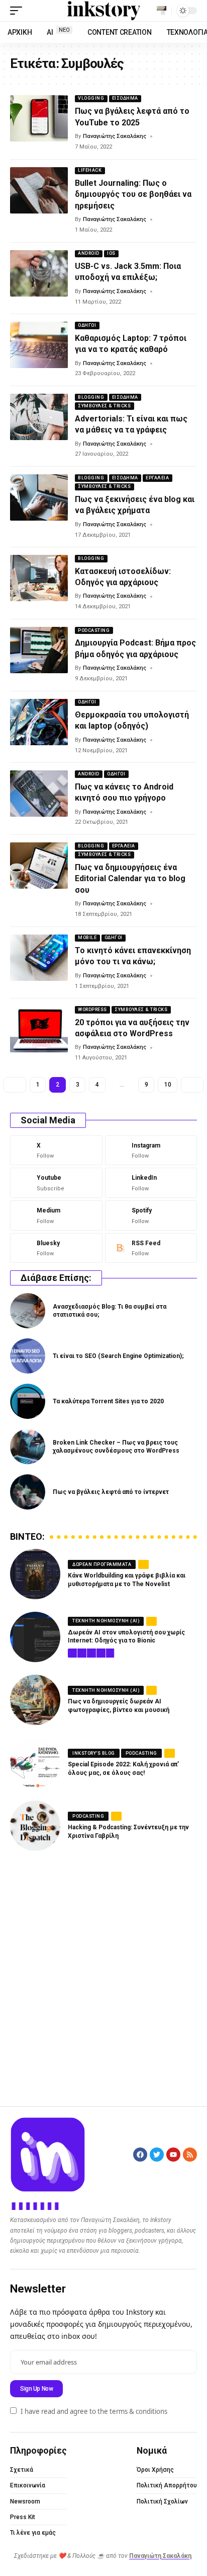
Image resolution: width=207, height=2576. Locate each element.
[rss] (151, 1248)
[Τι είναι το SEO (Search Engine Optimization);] (28, 1356)
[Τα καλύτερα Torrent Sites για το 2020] (28, 1401)
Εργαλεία (157, 478)
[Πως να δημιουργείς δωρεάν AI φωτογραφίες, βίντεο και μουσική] (35, 1700)
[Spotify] (151, 1215)
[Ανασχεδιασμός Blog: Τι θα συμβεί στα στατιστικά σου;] (28, 1311)
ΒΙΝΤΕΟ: (27, 1537)
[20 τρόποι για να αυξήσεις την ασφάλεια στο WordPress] (39, 1029)
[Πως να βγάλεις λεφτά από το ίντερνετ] (28, 1492)
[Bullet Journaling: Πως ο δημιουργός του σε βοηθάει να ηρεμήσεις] (39, 190)
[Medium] (56, 1215)
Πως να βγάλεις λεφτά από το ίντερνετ (111, 1492)
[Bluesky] (56, 1248)
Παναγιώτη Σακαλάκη (160, 2556)
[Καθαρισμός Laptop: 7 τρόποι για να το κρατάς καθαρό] (39, 345)
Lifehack (90, 170)
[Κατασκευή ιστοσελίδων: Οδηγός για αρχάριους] (39, 578)
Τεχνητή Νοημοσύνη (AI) (106, 1621)
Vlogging (91, 98)
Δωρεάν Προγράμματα (102, 1564)
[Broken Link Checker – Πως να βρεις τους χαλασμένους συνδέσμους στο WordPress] (28, 1447)
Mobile (87, 938)
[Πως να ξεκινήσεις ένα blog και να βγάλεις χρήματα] (39, 497)
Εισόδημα (125, 98)
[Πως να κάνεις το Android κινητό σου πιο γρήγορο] (39, 794)
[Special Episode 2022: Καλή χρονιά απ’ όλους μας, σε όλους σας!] (35, 1763)
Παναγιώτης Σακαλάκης (115, 136)
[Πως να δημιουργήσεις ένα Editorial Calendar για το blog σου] (39, 866)
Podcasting (94, 630)
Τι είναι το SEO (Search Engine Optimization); (118, 1356)
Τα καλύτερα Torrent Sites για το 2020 (108, 1401)
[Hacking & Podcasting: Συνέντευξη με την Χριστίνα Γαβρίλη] (35, 1826)
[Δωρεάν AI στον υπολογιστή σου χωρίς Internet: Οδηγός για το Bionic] (35, 1637)
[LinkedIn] (151, 1183)
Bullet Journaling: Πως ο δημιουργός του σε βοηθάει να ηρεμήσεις (133, 194)
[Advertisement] (103, 1977)
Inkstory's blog (94, 1753)
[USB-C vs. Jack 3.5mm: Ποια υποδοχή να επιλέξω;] (39, 273)
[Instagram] (151, 1151)
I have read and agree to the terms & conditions (94, 2411)
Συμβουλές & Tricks (104, 406)
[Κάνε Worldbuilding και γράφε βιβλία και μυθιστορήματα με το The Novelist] (35, 1574)
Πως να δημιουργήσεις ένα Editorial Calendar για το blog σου (130, 879)
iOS (111, 253)
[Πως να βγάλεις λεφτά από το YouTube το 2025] (39, 118)
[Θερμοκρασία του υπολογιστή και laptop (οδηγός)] (39, 722)
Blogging (91, 397)
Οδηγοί (87, 325)
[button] (19, 11)
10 (168, 1085)
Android (89, 253)
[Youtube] (56, 1183)
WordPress (92, 1010)
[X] (56, 1151)
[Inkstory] (104, 11)
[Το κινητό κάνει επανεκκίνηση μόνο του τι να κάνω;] (39, 958)
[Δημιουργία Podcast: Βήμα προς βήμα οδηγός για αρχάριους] (39, 650)
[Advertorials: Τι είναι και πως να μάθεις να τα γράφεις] (39, 417)
